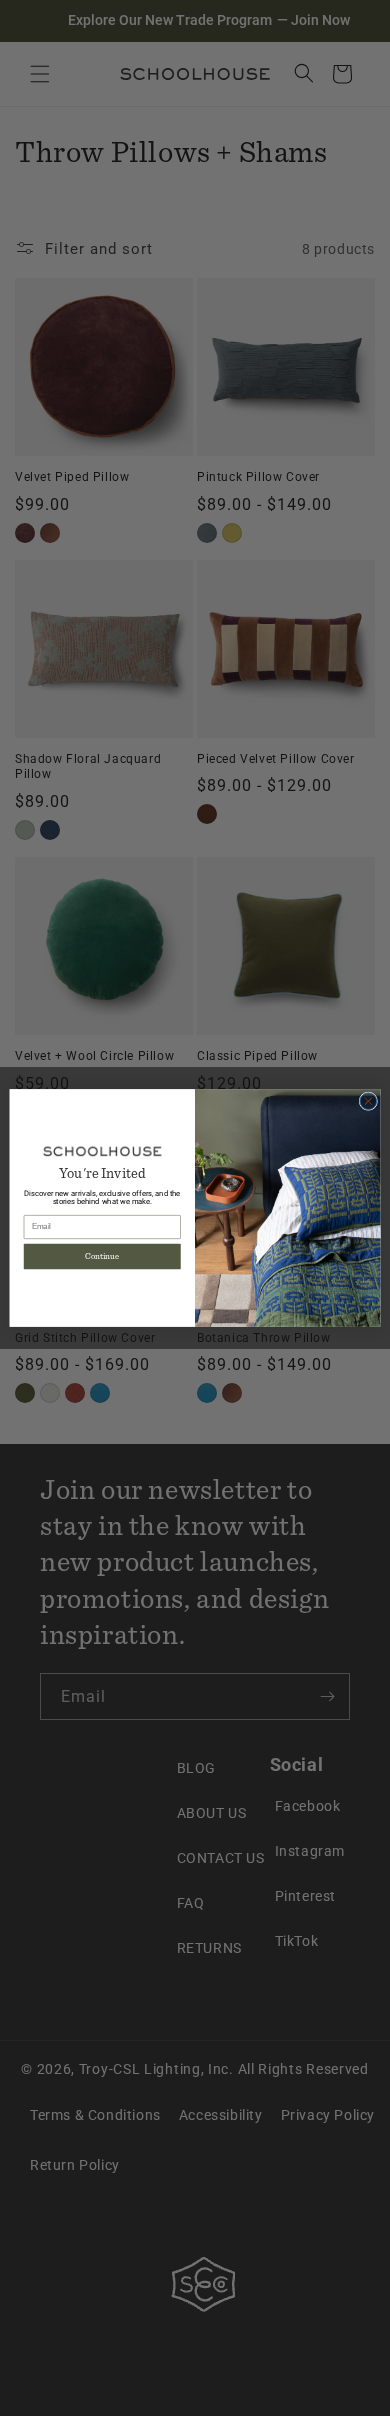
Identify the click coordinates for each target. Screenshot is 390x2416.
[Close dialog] (368, 1101)
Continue (102, 1256)
